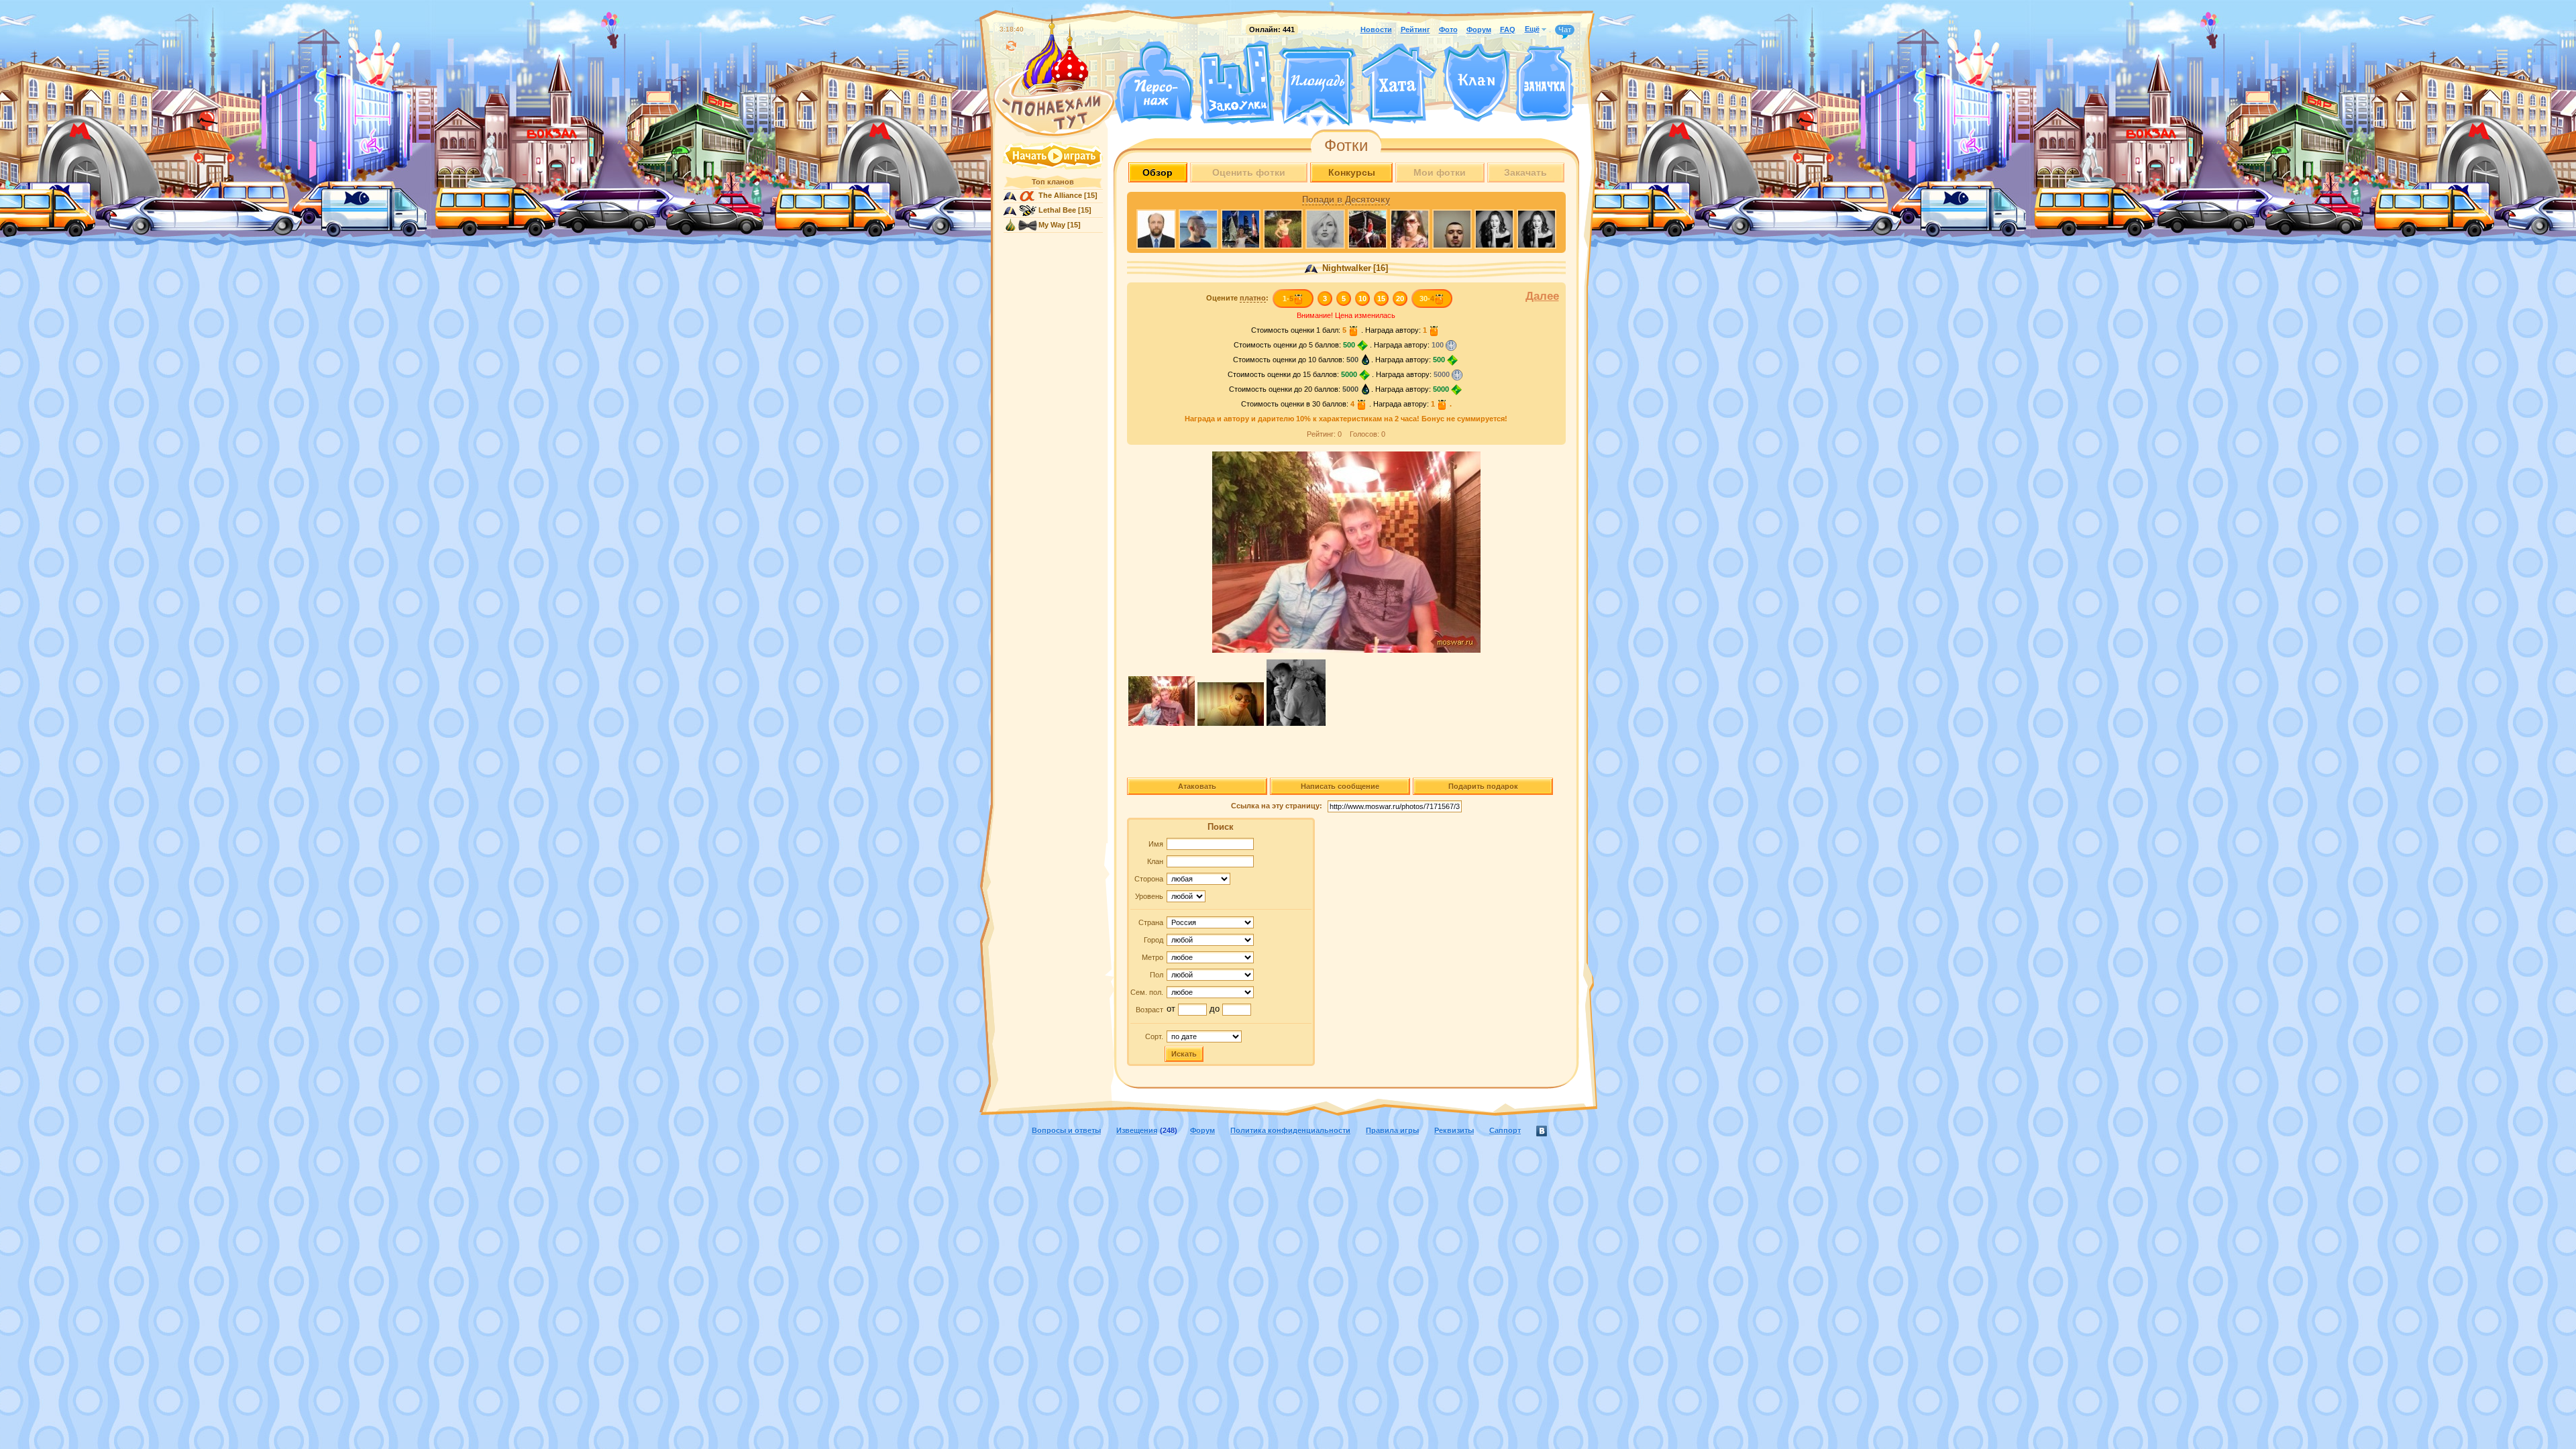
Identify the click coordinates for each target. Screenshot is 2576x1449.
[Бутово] (1317, 119)
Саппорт (1505, 1130)
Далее (1542, 296)
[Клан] (1476, 83)
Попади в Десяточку (1346, 200)
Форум (1479, 30)
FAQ (1508, 30)
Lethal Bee (1057, 210)
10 (1362, 299)
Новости (1376, 30)
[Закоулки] (1236, 83)
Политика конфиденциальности (1290, 1130)
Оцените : (1237, 298)
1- (1288, 299)
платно (1253, 298)
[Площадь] (1318, 86)
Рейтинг (1415, 30)
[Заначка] (1545, 84)
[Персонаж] (1154, 82)
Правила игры (1392, 1130)
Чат (1565, 30)
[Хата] (1399, 84)
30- (1427, 299)
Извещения (1137, 1130)
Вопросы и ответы (1066, 1130)
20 (1400, 299)
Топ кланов (1053, 182)
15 (1381, 299)
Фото (1448, 30)
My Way (1052, 225)
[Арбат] (1342, 119)
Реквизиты (1454, 1130)
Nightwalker (1345, 268)
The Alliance (1060, 195)
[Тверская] (1292, 119)
